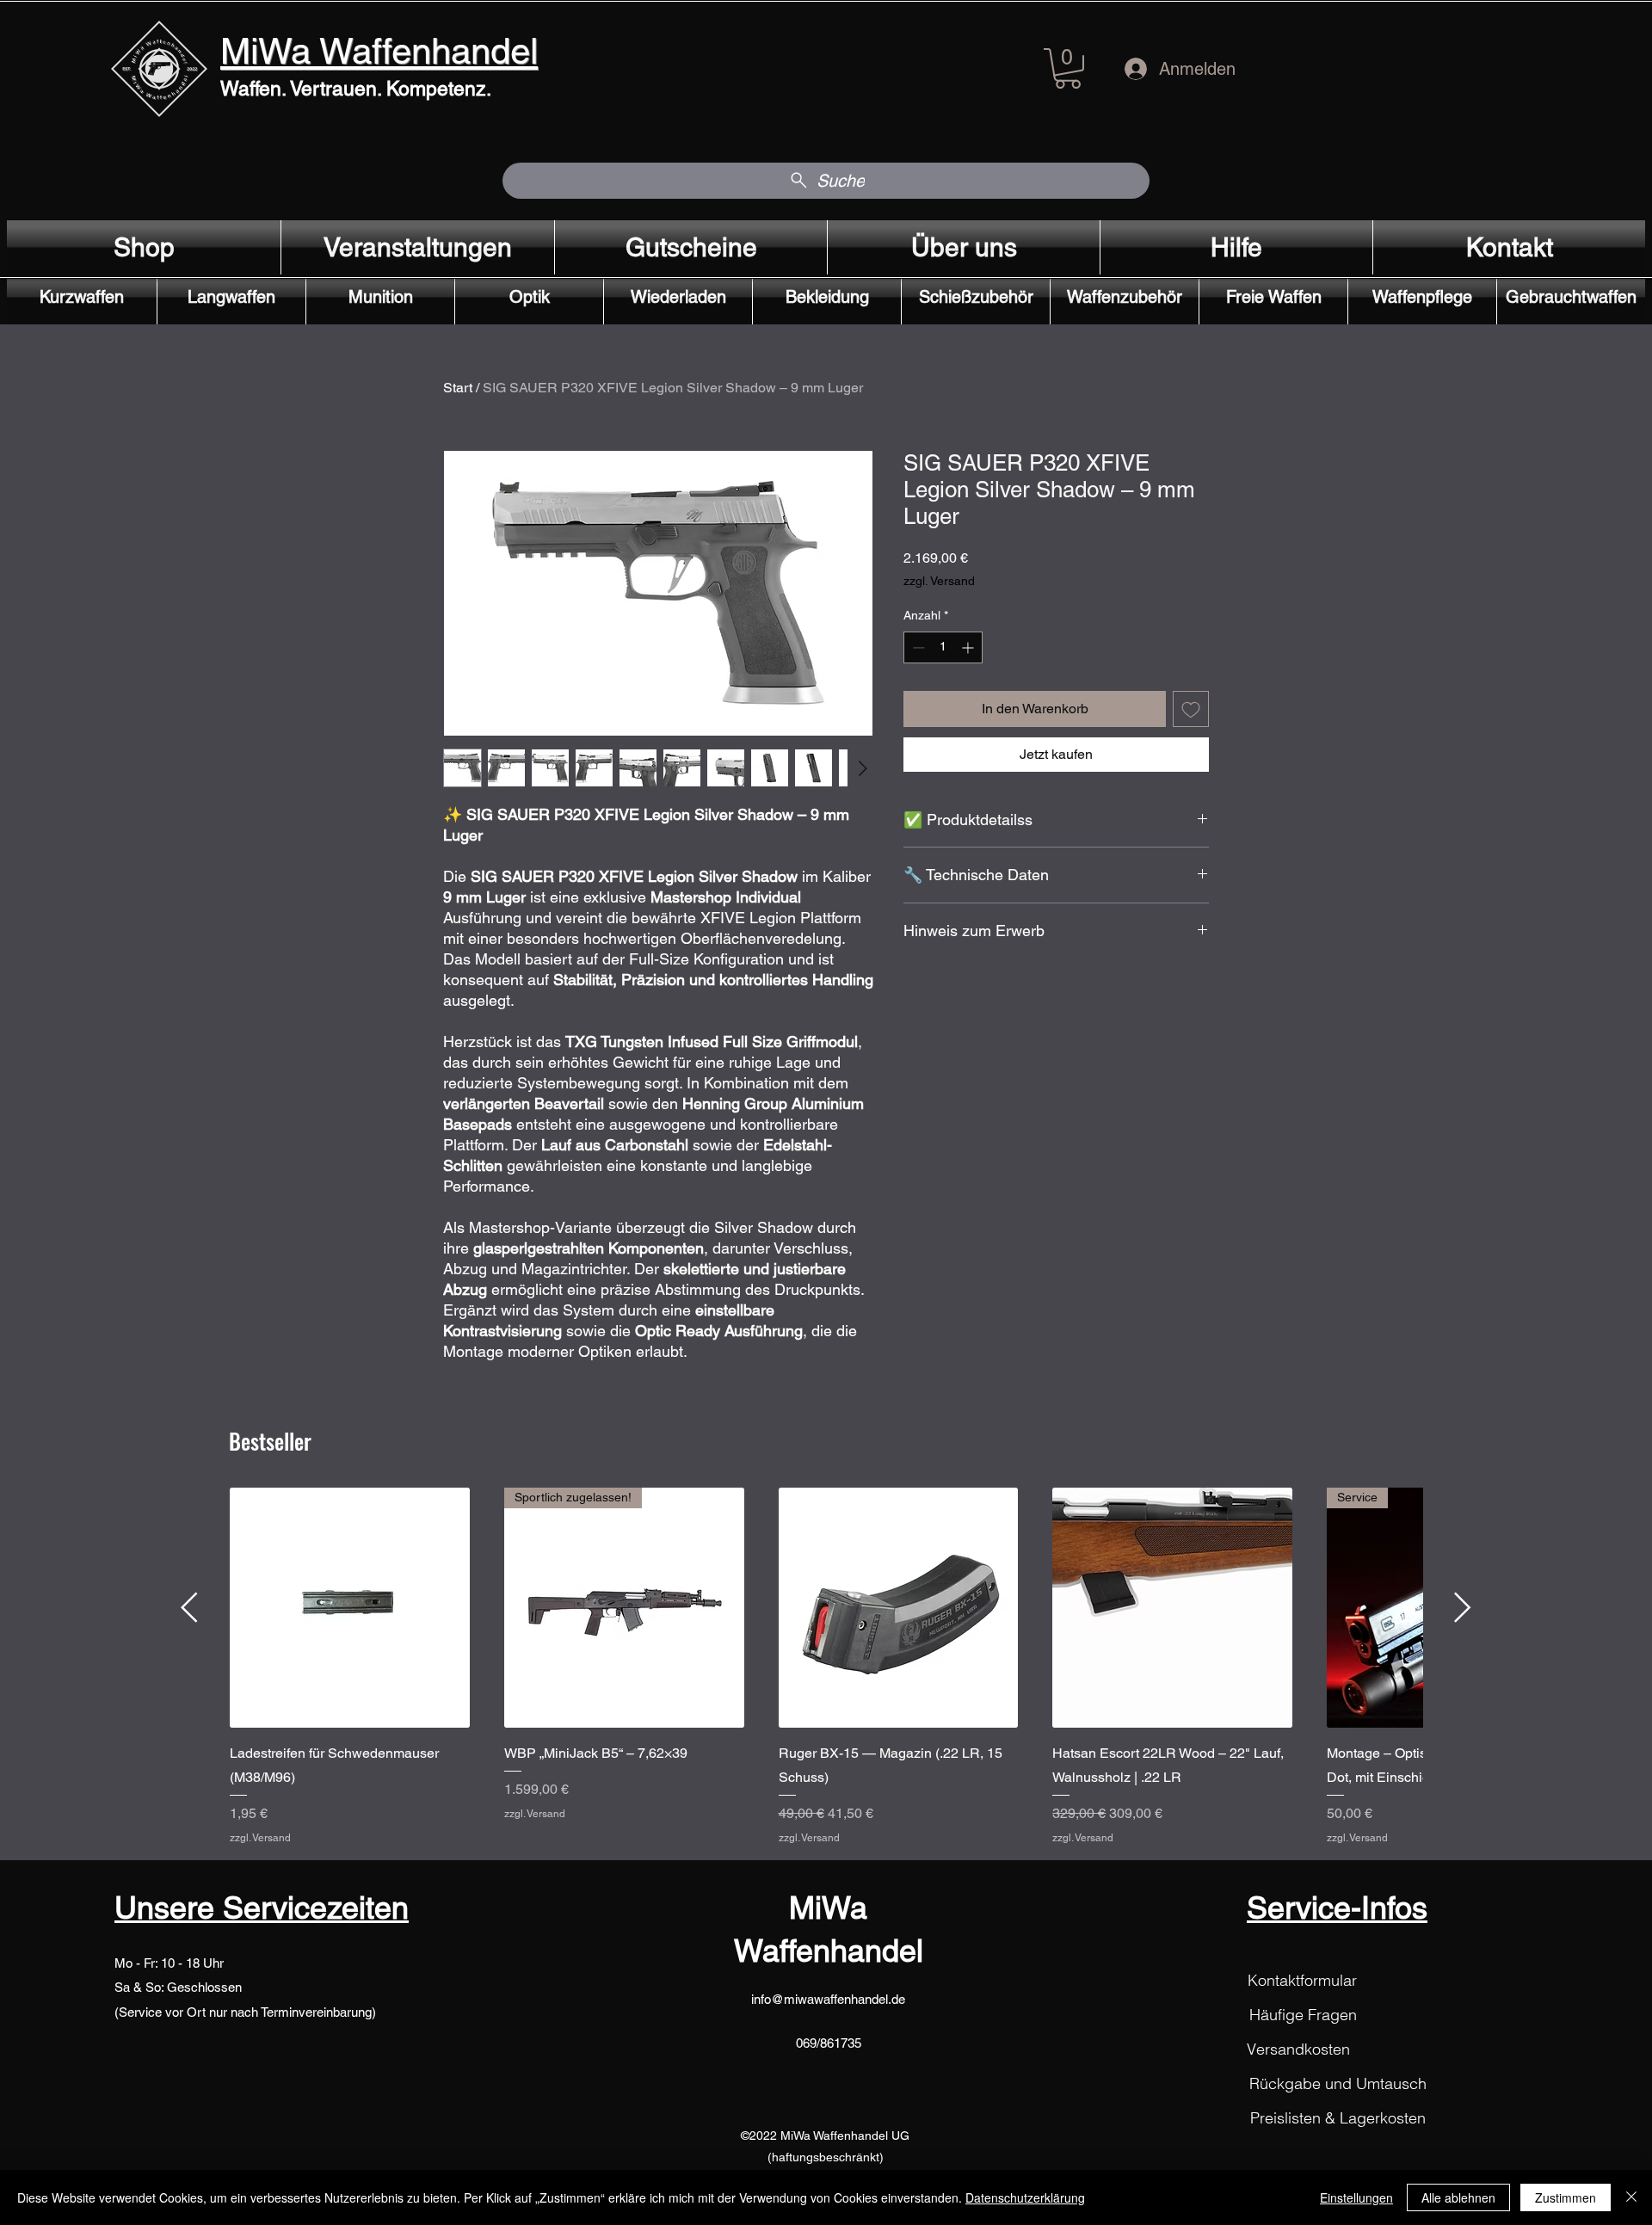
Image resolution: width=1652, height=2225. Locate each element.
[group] (826, 1666)
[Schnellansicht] (350, 1608)
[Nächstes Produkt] (1463, 1607)
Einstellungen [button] (1356, 2197)
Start (458, 388)
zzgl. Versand (939, 581)
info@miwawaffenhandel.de (828, 1999)
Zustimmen (1566, 2197)
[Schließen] (1631, 2197)
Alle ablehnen (1458, 2197)
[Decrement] (917, 647)
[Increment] (969, 647)
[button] (1068, 68)
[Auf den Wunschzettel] (1191, 709)
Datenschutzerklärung (1025, 2197)
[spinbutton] (943, 647)
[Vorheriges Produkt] (189, 1607)
